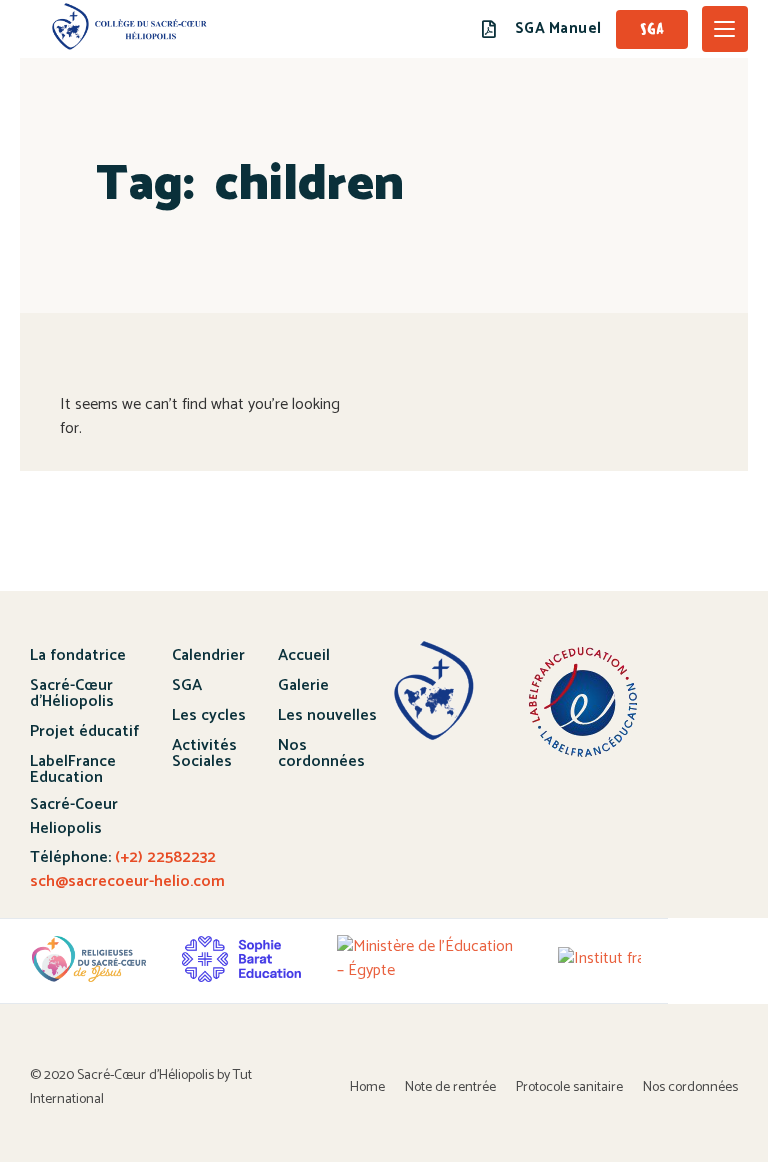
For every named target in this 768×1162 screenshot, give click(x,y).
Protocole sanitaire (569, 1087)
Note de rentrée (450, 1087)
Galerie (303, 685)
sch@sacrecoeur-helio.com (127, 881)
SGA (187, 685)
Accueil (304, 655)
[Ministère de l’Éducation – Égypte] (429, 959)
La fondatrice (78, 655)
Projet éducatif (84, 731)
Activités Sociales (204, 753)
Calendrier (208, 655)
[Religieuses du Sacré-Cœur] (89, 959)
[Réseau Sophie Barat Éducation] (241, 959)
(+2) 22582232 (163, 857)
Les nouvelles (327, 715)
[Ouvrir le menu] (725, 29)
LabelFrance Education (73, 769)
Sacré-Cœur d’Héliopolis (72, 693)
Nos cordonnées (321, 753)
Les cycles (209, 715)
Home (367, 1087)
